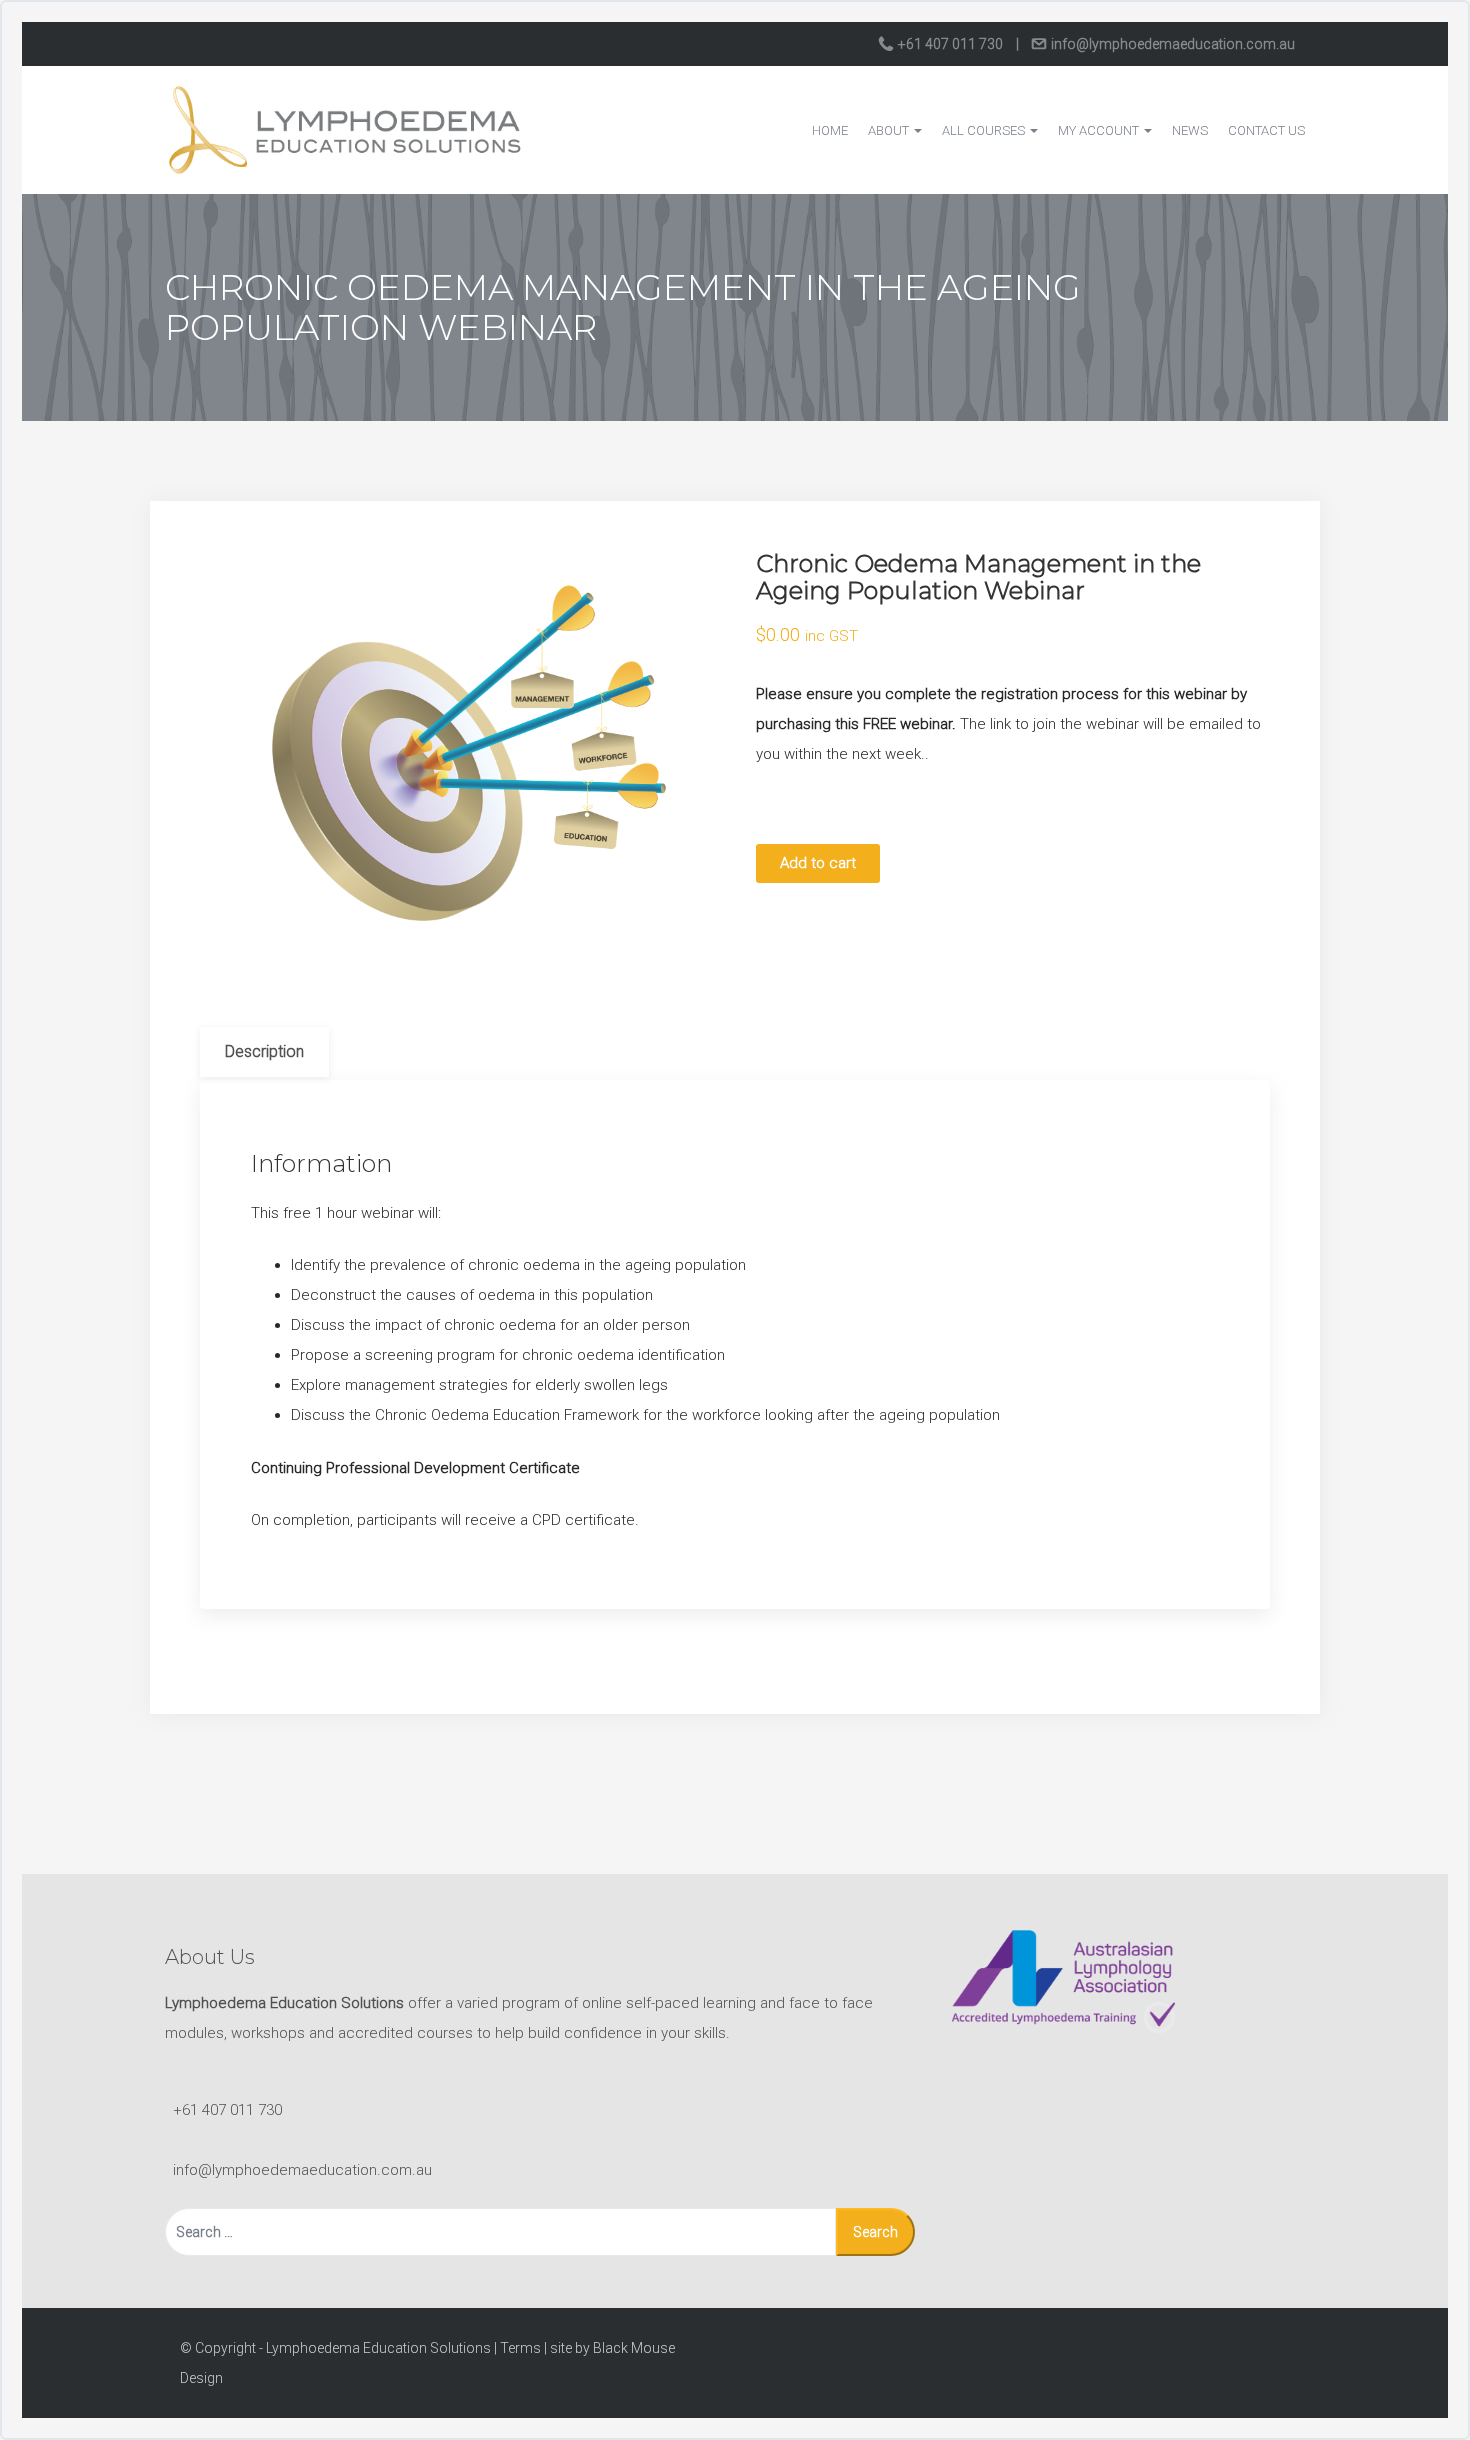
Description (264, 1051)
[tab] (264, 1052)
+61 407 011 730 (950, 44)
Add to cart (818, 863)
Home (830, 130)
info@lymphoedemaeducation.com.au (1171, 44)
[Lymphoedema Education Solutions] (345, 129)
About (890, 130)
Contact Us (1266, 130)
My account (1100, 130)
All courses (985, 130)
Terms (520, 2348)
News (1190, 130)
